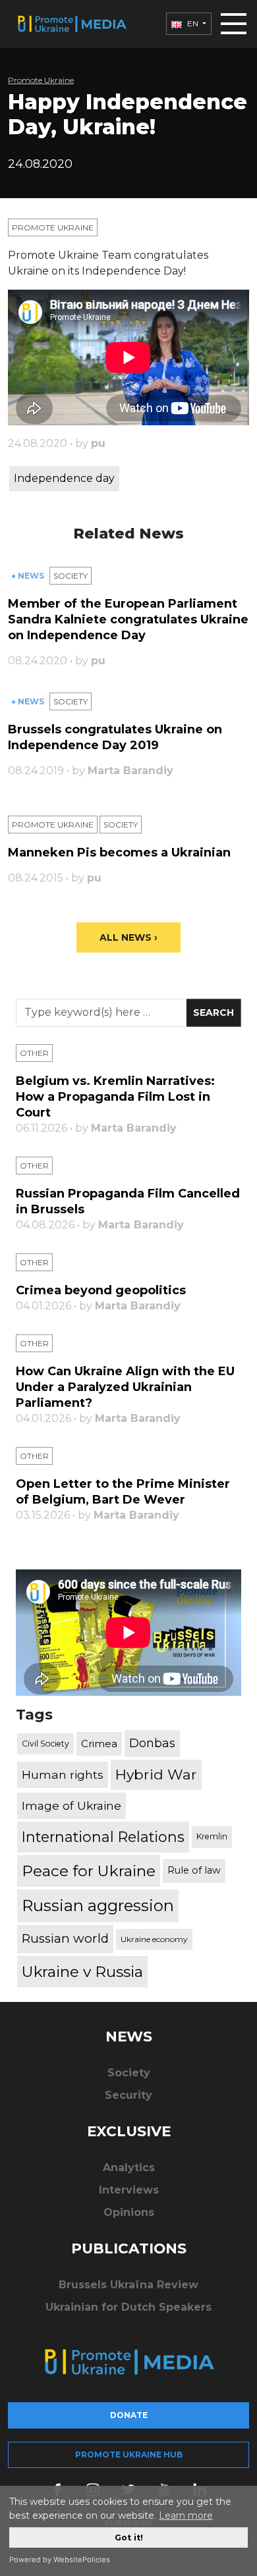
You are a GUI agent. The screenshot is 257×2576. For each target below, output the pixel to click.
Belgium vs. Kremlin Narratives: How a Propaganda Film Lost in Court (115, 1097)
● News (29, 576)
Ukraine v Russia (82, 1972)
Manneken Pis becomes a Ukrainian (119, 853)
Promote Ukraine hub (129, 2455)
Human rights (63, 1774)
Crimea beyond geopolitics (101, 1290)
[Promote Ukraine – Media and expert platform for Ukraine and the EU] (71, 24)
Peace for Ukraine (89, 1871)
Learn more (186, 2515)
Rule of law (194, 1870)
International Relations (103, 1837)
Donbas (152, 1743)
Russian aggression (98, 1906)
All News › (128, 937)
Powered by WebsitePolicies (60, 2560)
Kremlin (212, 1836)
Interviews (129, 2190)
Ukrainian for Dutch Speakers (128, 2307)
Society (71, 576)
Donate (129, 2415)
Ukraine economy (154, 1939)
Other (34, 1053)
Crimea (99, 1744)
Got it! (129, 2537)
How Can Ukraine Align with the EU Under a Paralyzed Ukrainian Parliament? (125, 1387)
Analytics (129, 2168)
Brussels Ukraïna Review (128, 2285)
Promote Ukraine (41, 80)
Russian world (65, 1938)
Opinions (129, 2212)
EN (193, 23)
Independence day (64, 478)
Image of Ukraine (71, 1805)
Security (128, 2095)
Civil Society (45, 1744)
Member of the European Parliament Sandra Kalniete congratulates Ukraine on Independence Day (128, 619)
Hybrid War (156, 1774)
